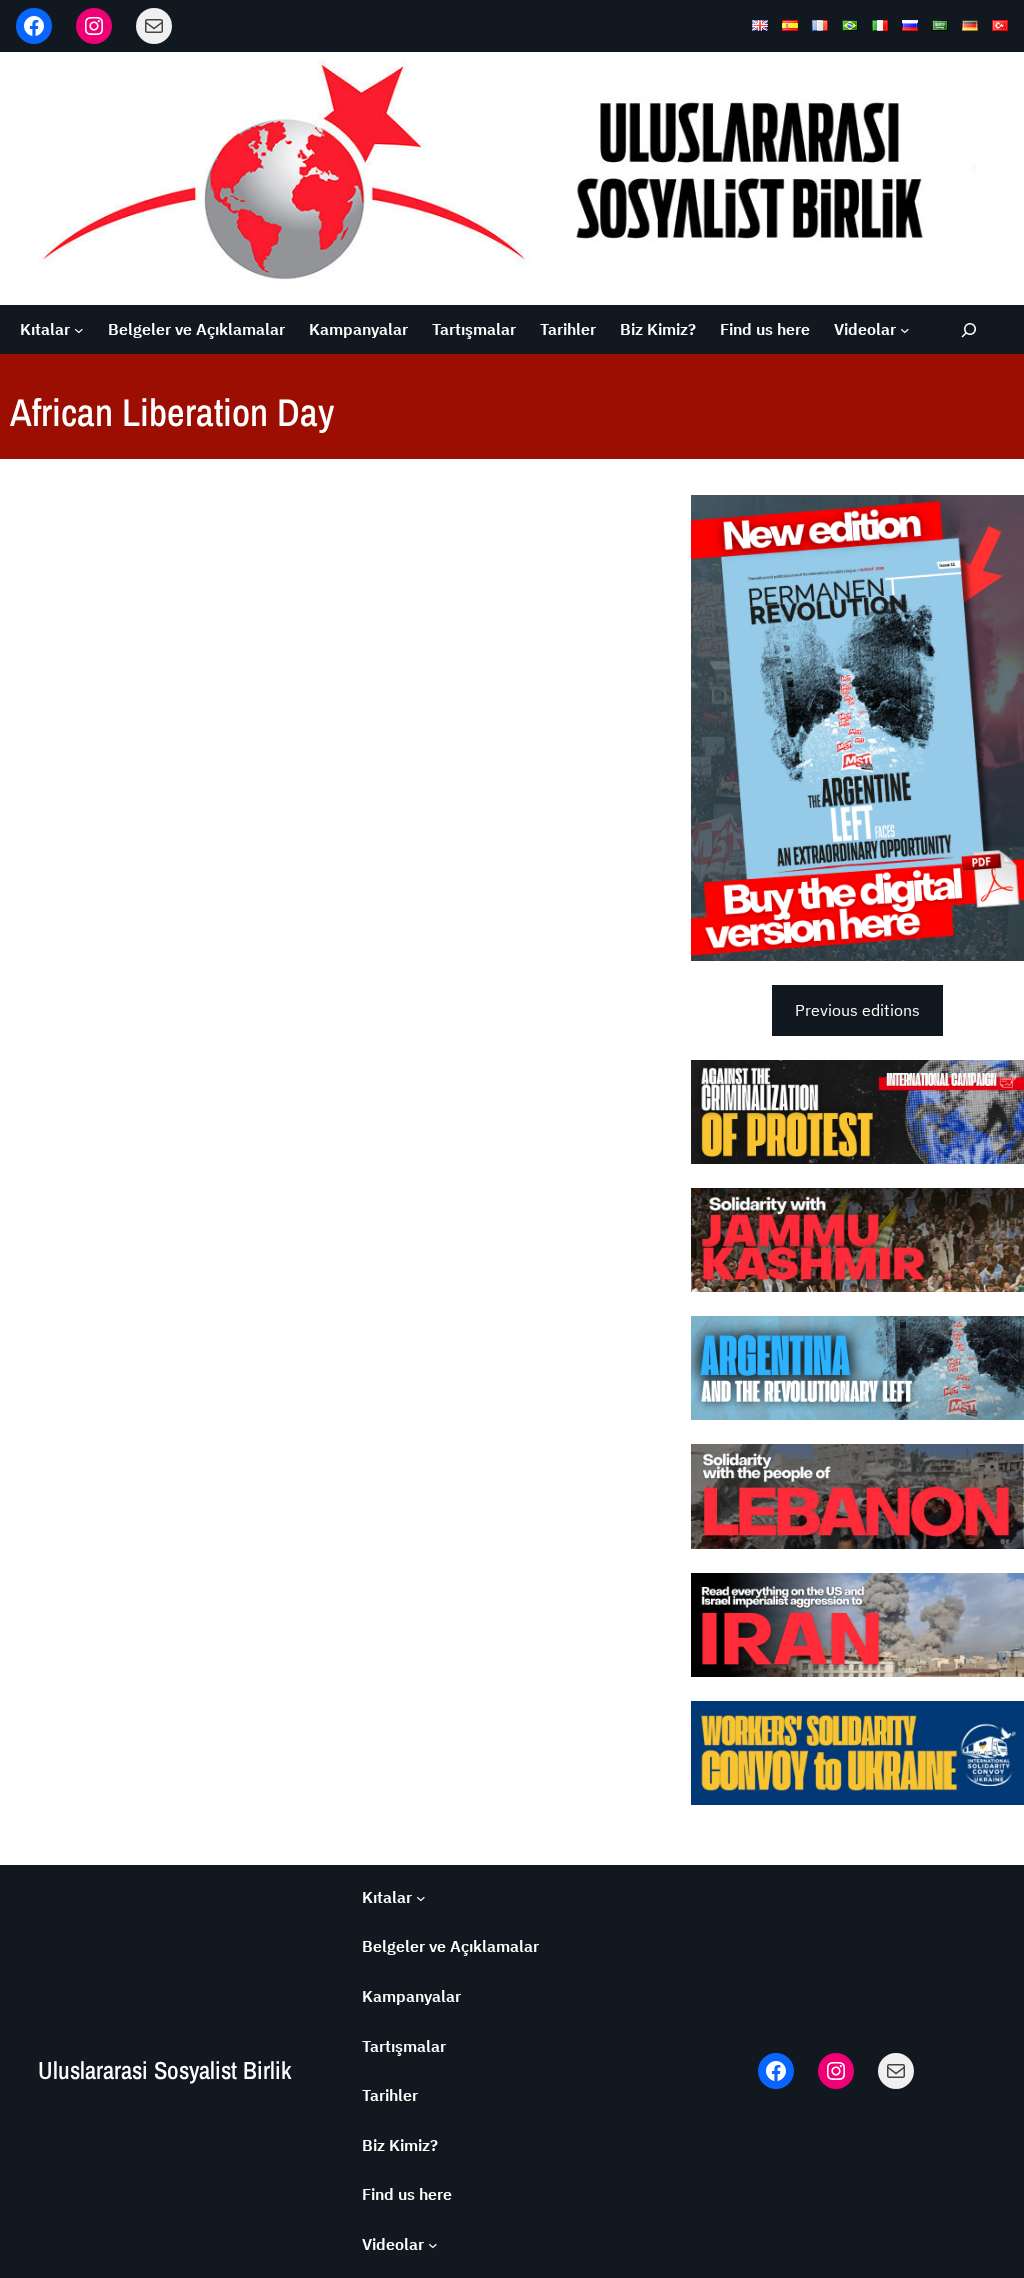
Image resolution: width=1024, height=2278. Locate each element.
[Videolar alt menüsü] (905, 330)
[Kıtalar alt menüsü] (79, 330)
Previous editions (857, 1010)
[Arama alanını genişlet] (968, 329)
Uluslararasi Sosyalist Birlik (164, 2070)
